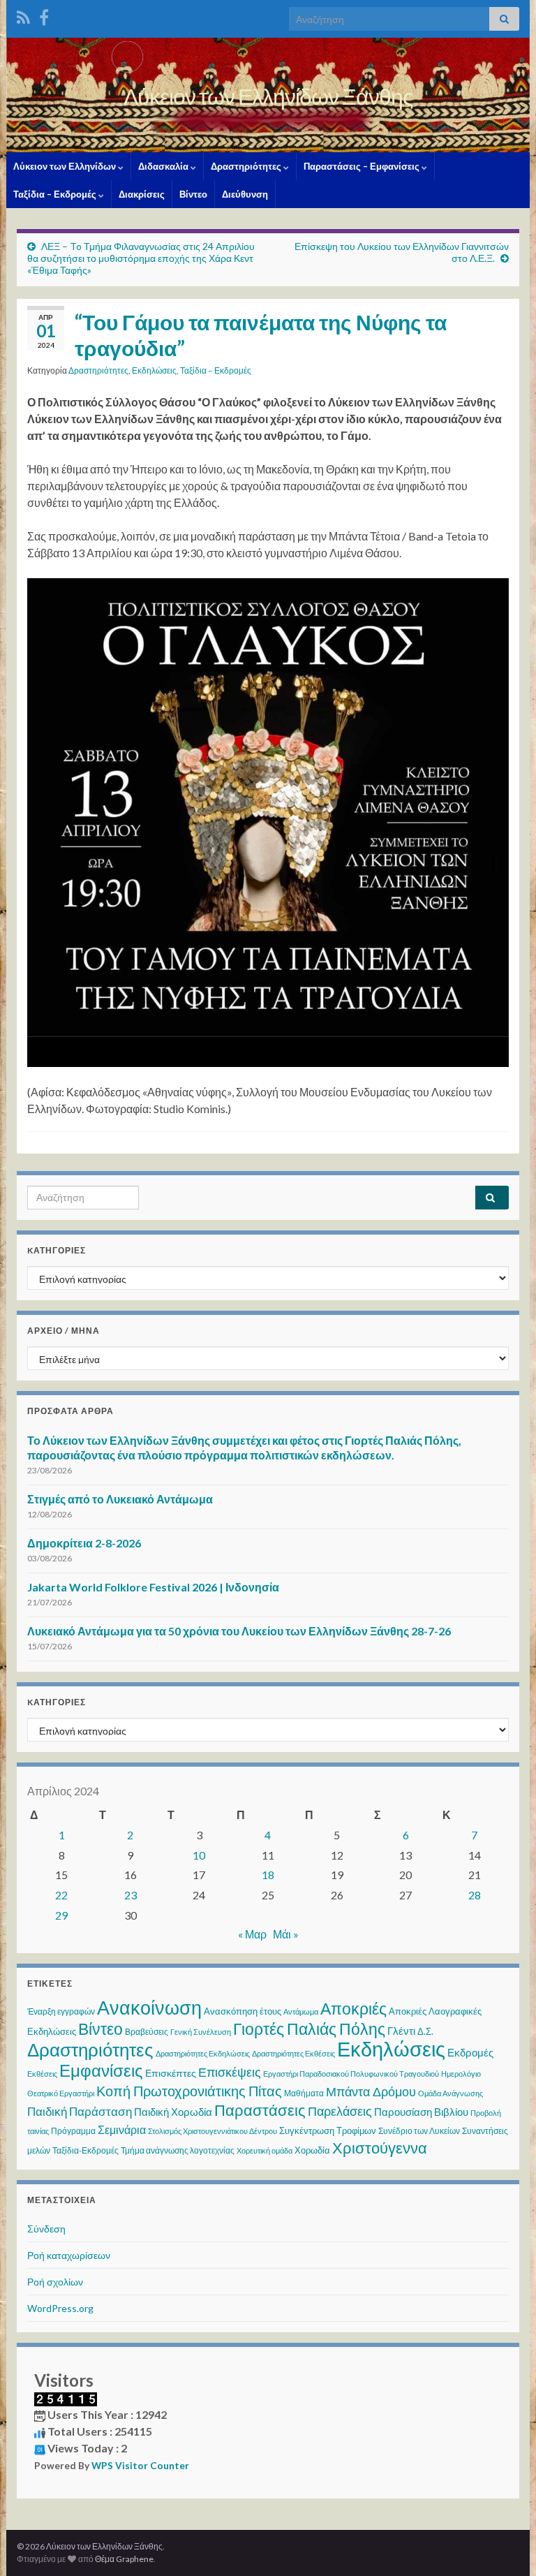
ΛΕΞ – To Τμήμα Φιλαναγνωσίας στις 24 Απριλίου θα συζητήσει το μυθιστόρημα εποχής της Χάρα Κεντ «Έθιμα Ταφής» (141, 258)
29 (61, 1915)
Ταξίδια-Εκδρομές (85, 2150)
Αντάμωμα (301, 2011)
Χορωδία (312, 2150)
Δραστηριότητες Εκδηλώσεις (203, 2053)
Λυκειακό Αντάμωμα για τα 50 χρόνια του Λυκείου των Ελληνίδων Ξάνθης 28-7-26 (239, 1631)
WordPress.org (60, 2308)
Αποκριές (353, 2008)
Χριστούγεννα (380, 2148)
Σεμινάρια (122, 2129)
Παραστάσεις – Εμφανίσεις (363, 166)
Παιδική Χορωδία (173, 2112)
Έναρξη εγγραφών (61, 2011)
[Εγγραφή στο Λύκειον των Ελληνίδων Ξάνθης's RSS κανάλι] (23, 15)
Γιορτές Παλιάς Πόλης (309, 2029)
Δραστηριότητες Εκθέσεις (293, 2053)
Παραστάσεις (260, 2110)
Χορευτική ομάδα (265, 2150)
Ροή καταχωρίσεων (69, 2255)
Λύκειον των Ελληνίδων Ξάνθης (268, 96)
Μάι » (286, 1934)
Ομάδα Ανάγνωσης (451, 2093)
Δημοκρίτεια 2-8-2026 (84, 1543)
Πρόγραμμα (73, 2131)
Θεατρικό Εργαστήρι (61, 2093)
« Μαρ (252, 1934)
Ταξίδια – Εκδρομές (56, 194)
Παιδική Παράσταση (80, 2111)
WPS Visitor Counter (140, 2466)
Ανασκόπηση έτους (243, 2011)
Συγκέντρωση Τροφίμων (328, 2130)
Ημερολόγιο (461, 2074)
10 (199, 1855)
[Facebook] (44, 15)
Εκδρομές (470, 2052)
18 (268, 1875)
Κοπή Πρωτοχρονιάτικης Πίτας (189, 2091)
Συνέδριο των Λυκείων (419, 2131)
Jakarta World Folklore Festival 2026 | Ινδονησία (153, 1587)
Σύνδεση (46, 2229)
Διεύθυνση (245, 194)
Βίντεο (193, 194)
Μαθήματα (304, 2093)
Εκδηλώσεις (154, 370)
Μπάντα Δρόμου (371, 2091)
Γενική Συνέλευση (201, 2032)
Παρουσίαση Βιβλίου (421, 2112)
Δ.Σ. (425, 2031)
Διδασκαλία (164, 166)
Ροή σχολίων (55, 2282)
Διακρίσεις (142, 194)
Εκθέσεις (42, 2074)
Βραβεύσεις (147, 2032)
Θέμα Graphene (124, 2559)
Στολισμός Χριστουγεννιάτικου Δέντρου (213, 2131)
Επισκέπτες (171, 2073)
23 (131, 1895)
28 (475, 1895)
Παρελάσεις (340, 2111)
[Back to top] (505, 2545)
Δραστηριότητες (247, 166)
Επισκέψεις (230, 2072)
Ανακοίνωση (149, 2007)
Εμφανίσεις (101, 2070)
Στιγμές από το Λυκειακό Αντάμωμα (120, 1499)
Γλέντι (401, 2031)
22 (61, 1895)
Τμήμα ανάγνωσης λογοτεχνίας (178, 2150)
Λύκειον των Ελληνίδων (66, 166)
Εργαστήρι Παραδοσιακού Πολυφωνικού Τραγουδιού (351, 2074)
